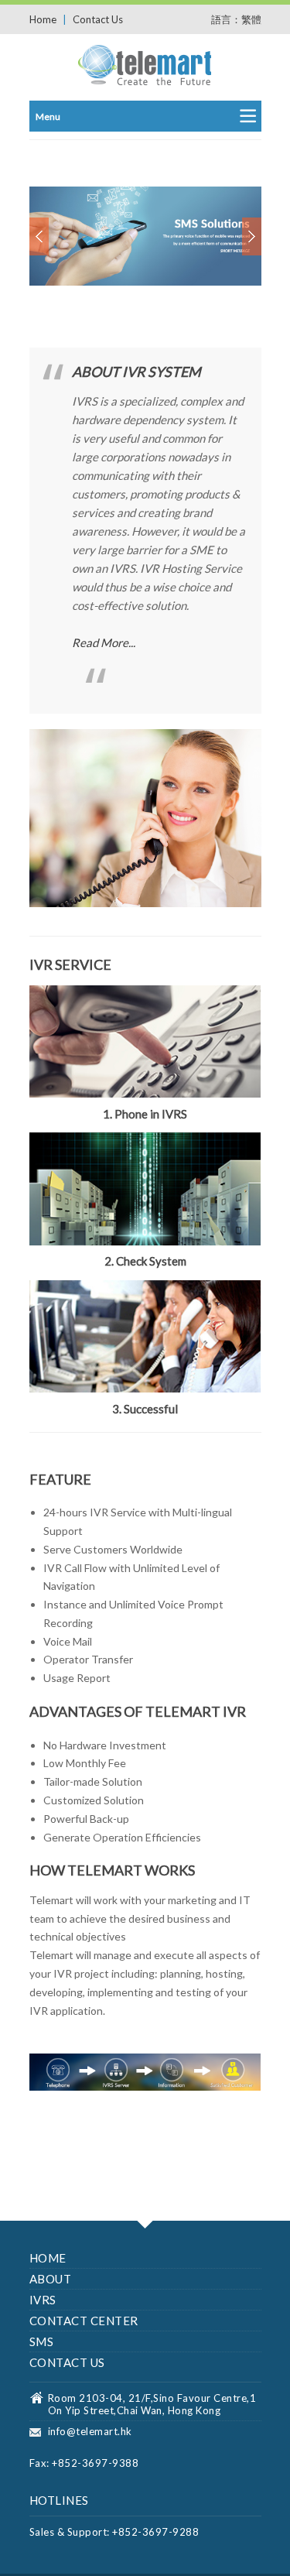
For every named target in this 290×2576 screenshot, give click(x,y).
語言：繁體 (236, 19)
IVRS (43, 2300)
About (51, 2279)
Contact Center (84, 2321)
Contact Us (98, 19)
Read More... (104, 642)
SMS (42, 2341)
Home (43, 19)
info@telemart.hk (90, 2431)
